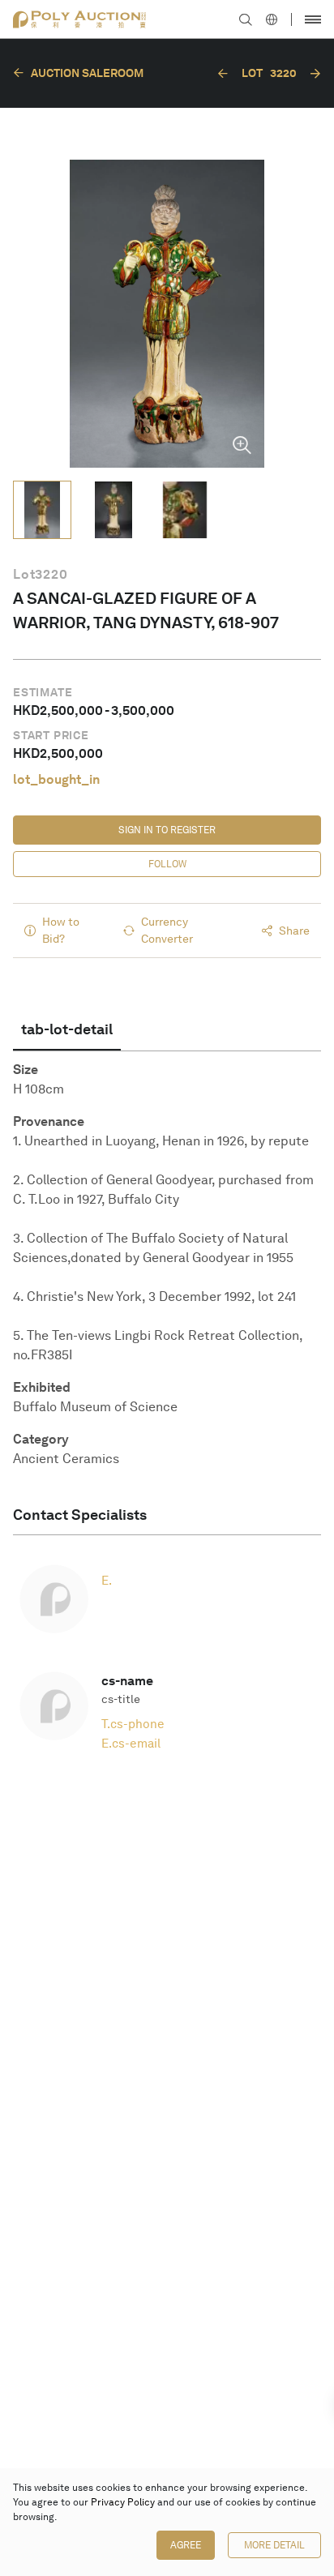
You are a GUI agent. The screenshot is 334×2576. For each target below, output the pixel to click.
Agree (186, 2545)
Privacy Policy (123, 2502)
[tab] (67, 1029)
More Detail (274, 2545)
